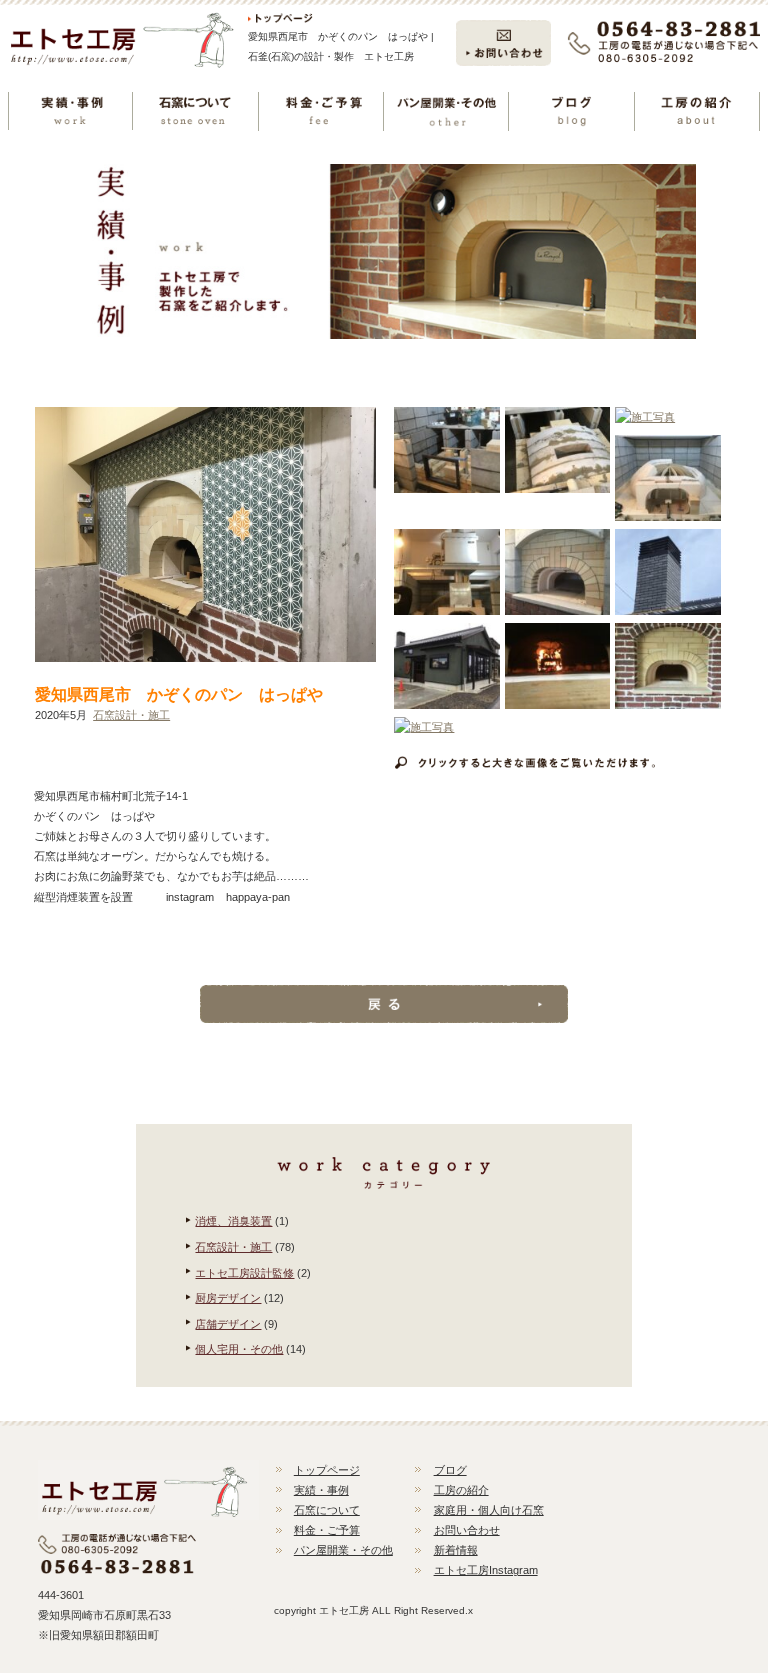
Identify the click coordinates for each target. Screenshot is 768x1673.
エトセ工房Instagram (486, 1570)
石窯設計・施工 (131, 715)
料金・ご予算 (327, 1530)
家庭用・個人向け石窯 (489, 1510)
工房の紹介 (461, 1490)
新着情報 (456, 1550)
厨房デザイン (228, 1298)
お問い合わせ (467, 1530)
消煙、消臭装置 (233, 1221)
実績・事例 (321, 1490)
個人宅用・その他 (239, 1349)
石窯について (327, 1510)
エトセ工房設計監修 (244, 1273)
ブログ (450, 1470)
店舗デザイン (228, 1324)
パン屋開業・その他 (343, 1550)
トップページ (327, 1470)
